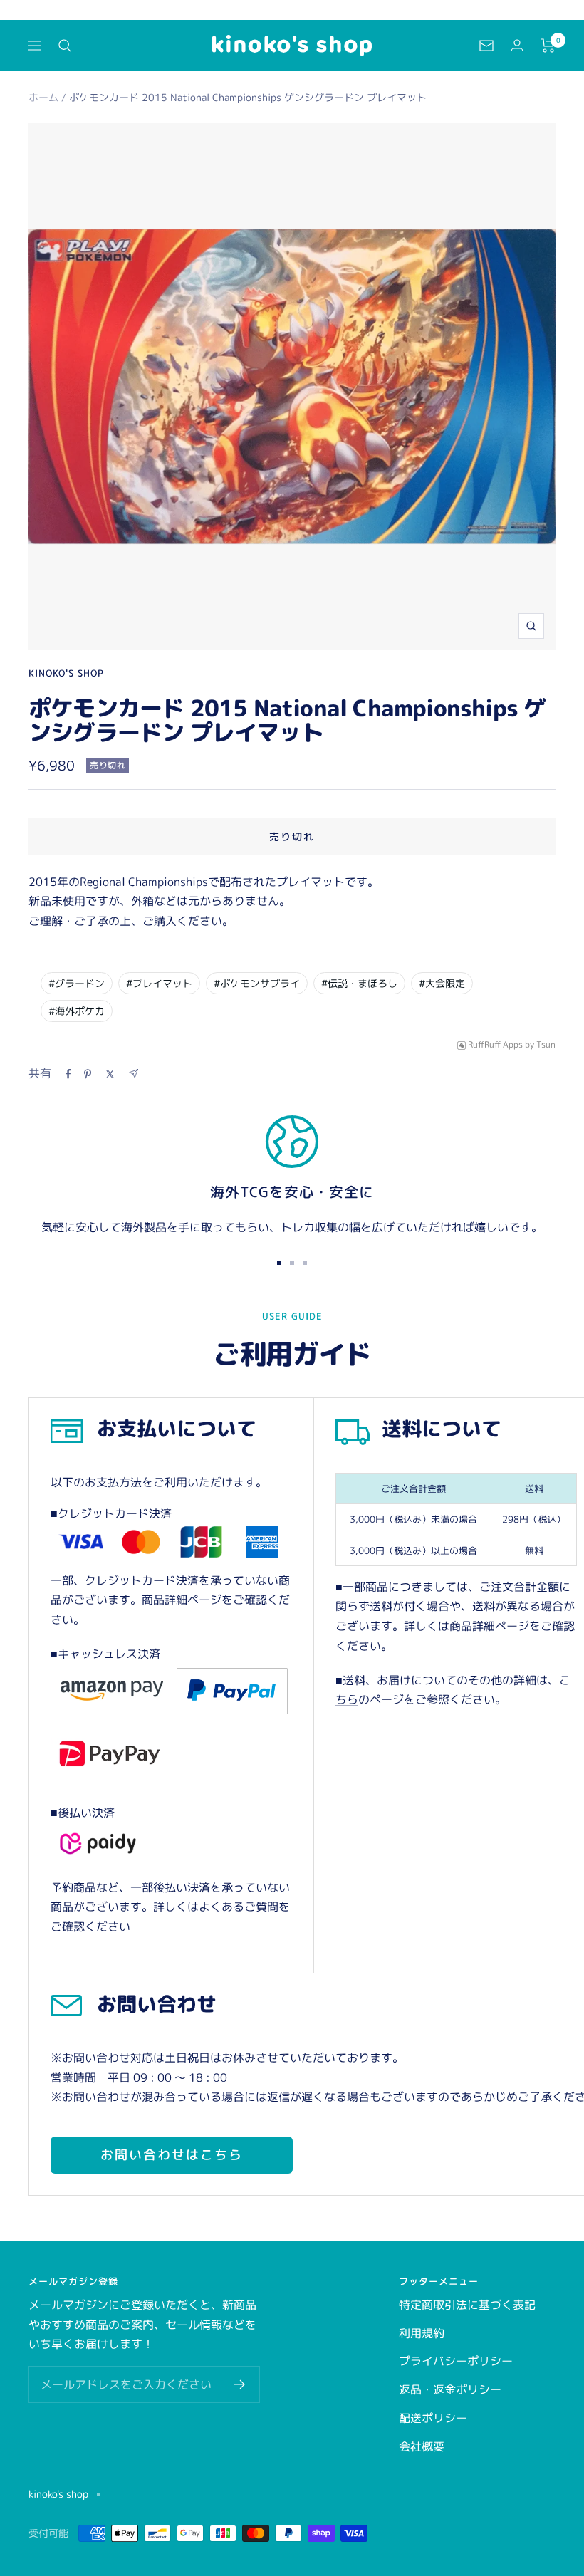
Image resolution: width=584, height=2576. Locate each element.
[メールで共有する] (134, 1074)
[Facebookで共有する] (68, 1074)
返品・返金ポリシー (450, 2389)
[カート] (548, 46)
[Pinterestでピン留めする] (88, 1074)
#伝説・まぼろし (359, 983)
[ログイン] (517, 45)
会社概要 (422, 2446)
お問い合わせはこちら (172, 2155)
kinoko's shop (66, 673)
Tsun (546, 1045)
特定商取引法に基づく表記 (467, 2305)
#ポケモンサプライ (257, 983)
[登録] (240, 2384)
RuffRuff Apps (495, 1045)
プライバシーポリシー (456, 2361)
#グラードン (77, 983)
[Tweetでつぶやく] (110, 1074)
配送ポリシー (433, 2418)
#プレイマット (159, 983)
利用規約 (422, 2333)
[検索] (65, 46)
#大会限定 (442, 983)
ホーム (43, 97)
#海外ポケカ (77, 1011)
